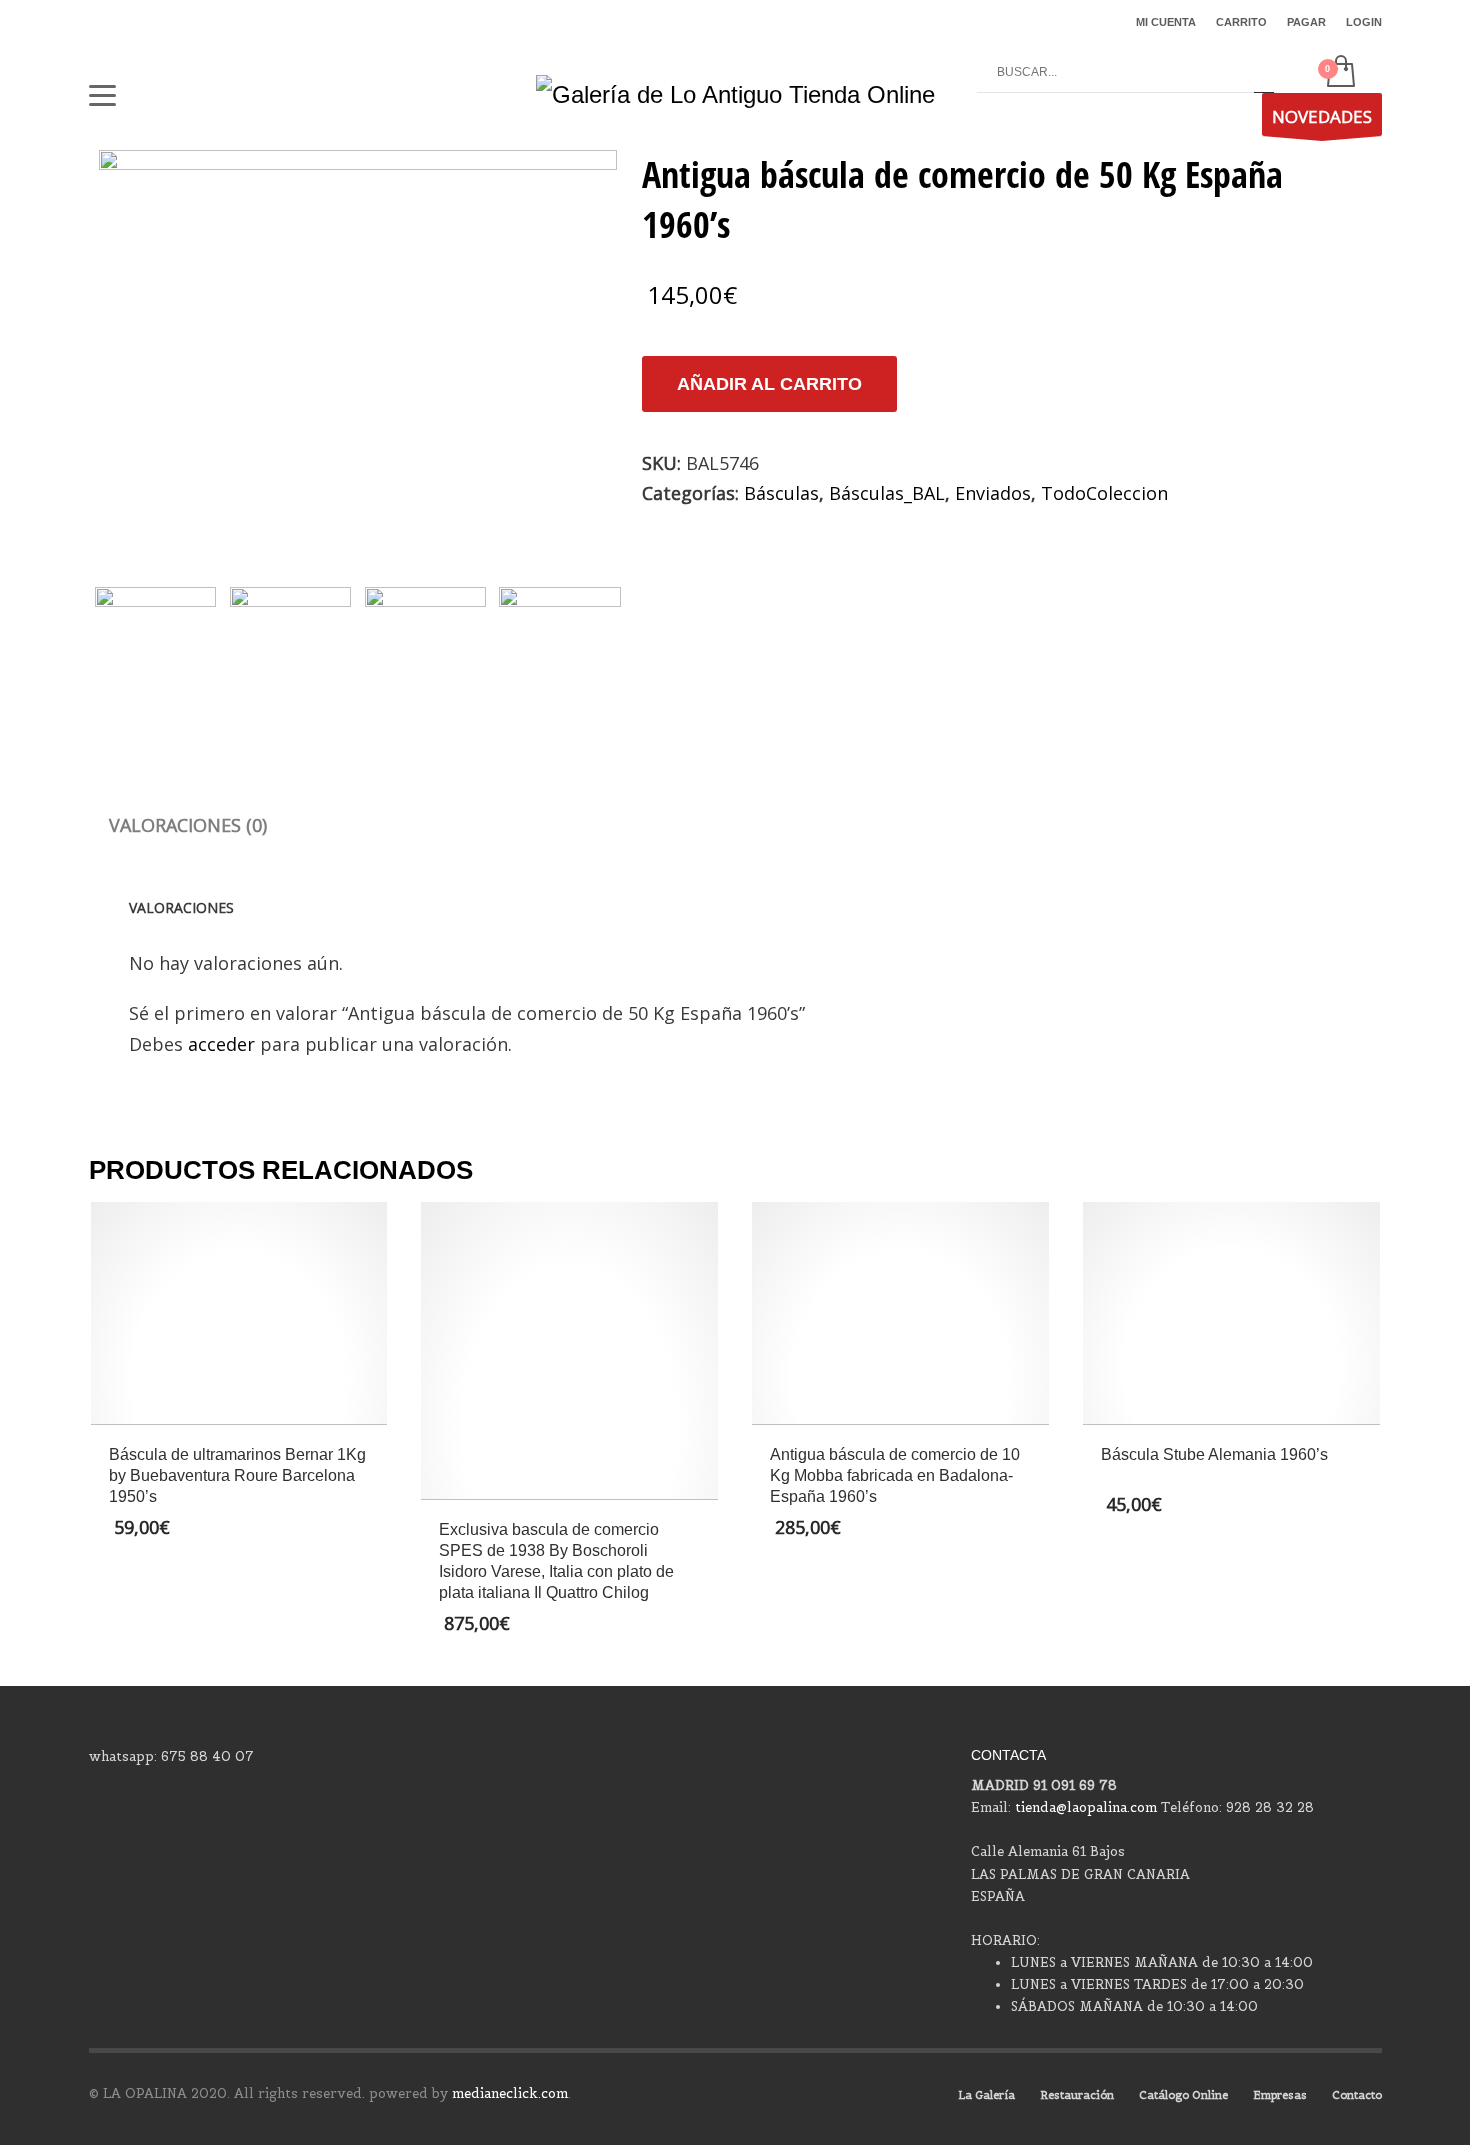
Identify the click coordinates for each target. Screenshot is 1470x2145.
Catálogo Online (1183, 2095)
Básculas (781, 493)
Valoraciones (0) (188, 825)
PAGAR (1306, 22)
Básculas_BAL (887, 493)
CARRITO (1241, 22)
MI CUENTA (1166, 22)
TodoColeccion (1104, 493)
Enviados (993, 493)
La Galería (986, 2095)
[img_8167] (290, 647)
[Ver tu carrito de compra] (1339, 73)
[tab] (188, 825)
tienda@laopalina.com (1086, 1807)
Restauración (1077, 2095)
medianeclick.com (510, 2093)
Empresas (1280, 2095)
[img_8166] (358, 344)
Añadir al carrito (769, 384)
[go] (1264, 73)
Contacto (1357, 2095)
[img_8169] (559, 647)
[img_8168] (425, 647)
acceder (221, 1044)
